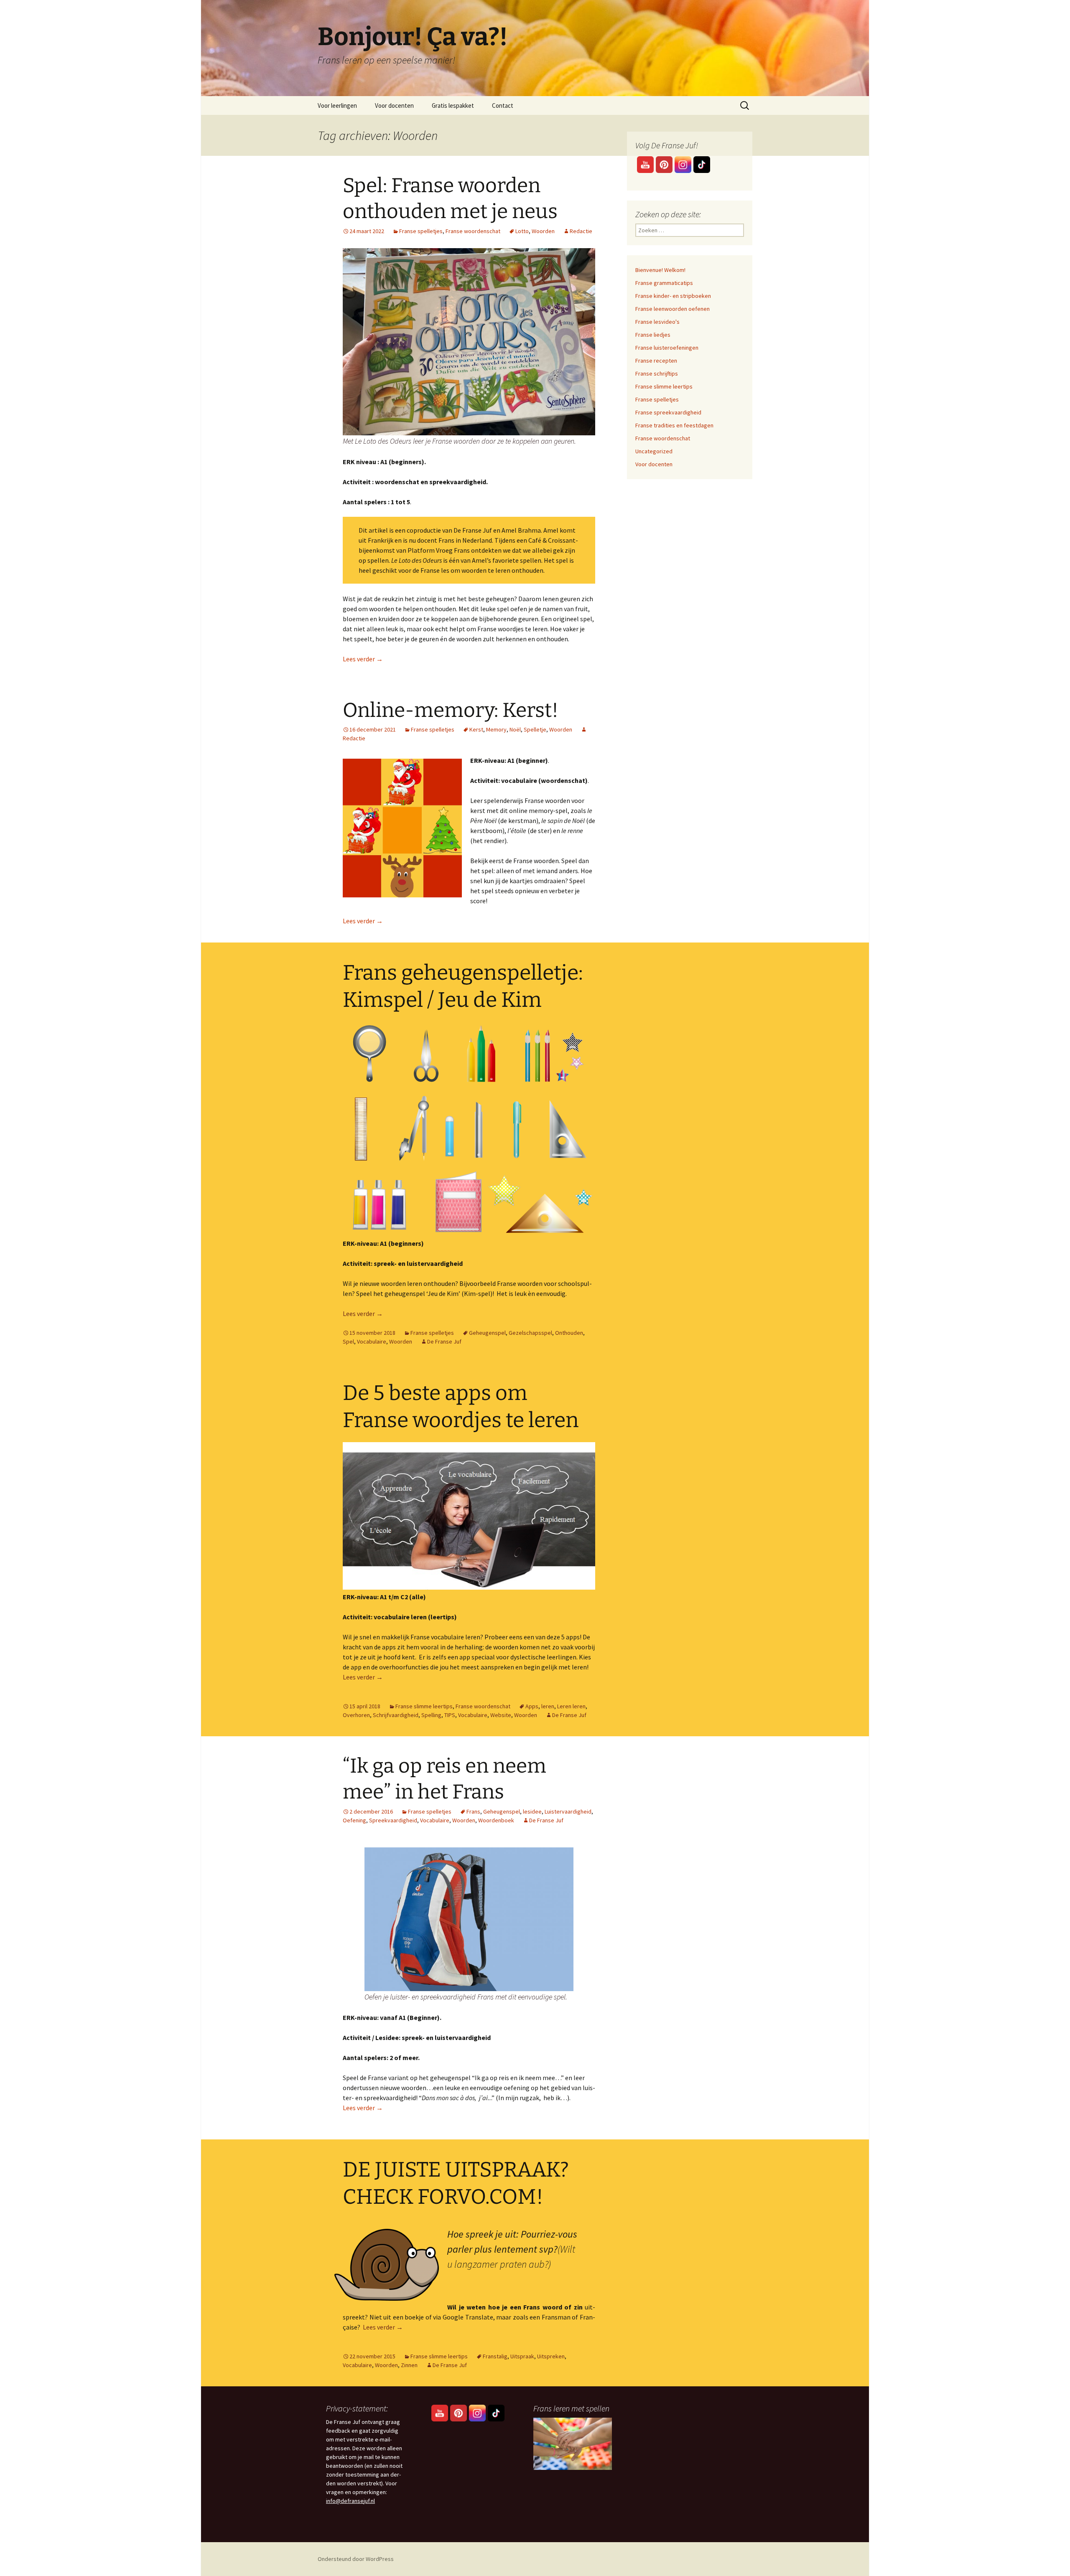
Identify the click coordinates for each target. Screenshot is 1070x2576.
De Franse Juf (444, 1341)
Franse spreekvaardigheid (668, 412)
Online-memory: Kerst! (451, 710)
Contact (503, 105)
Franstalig (495, 2356)
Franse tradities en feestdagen (674, 425)
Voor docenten (394, 105)
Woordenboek (496, 1820)
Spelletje (535, 729)
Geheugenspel (487, 1333)
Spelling (431, 1715)
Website (501, 1715)
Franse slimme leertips (424, 1706)
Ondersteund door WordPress (356, 2559)
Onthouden (569, 1333)
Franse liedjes (653, 335)
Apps (532, 1706)
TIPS (450, 1715)
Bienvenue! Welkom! (660, 270)
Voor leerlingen (337, 105)
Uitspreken (551, 2356)
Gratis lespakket (453, 105)
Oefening (354, 1820)
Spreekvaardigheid (393, 1820)
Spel (348, 1341)
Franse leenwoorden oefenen (673, 309)
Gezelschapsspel (530, 1333)
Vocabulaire (372, 1341)
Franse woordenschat (473, 231)
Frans (473, 1811)
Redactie (581, 231)
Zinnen (409, 2365)
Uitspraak (522, 2356)
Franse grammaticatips (664, 283)
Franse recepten (656, 361)
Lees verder (363, 659)
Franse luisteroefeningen (667, 348)
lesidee (532, 1811)
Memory (496, 729)
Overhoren (356, 1715)
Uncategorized (654, 451)
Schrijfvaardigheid (396, 1715)
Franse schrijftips (657, 373)
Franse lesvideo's (657, 322)
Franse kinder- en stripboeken (673, 296)
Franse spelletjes (421, 231)
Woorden (543, 231)
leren (548, 1706)
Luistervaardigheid (568, 1811)
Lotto (522, 231)
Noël (515, 729)
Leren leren (571, 1706)
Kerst (476, 729)
